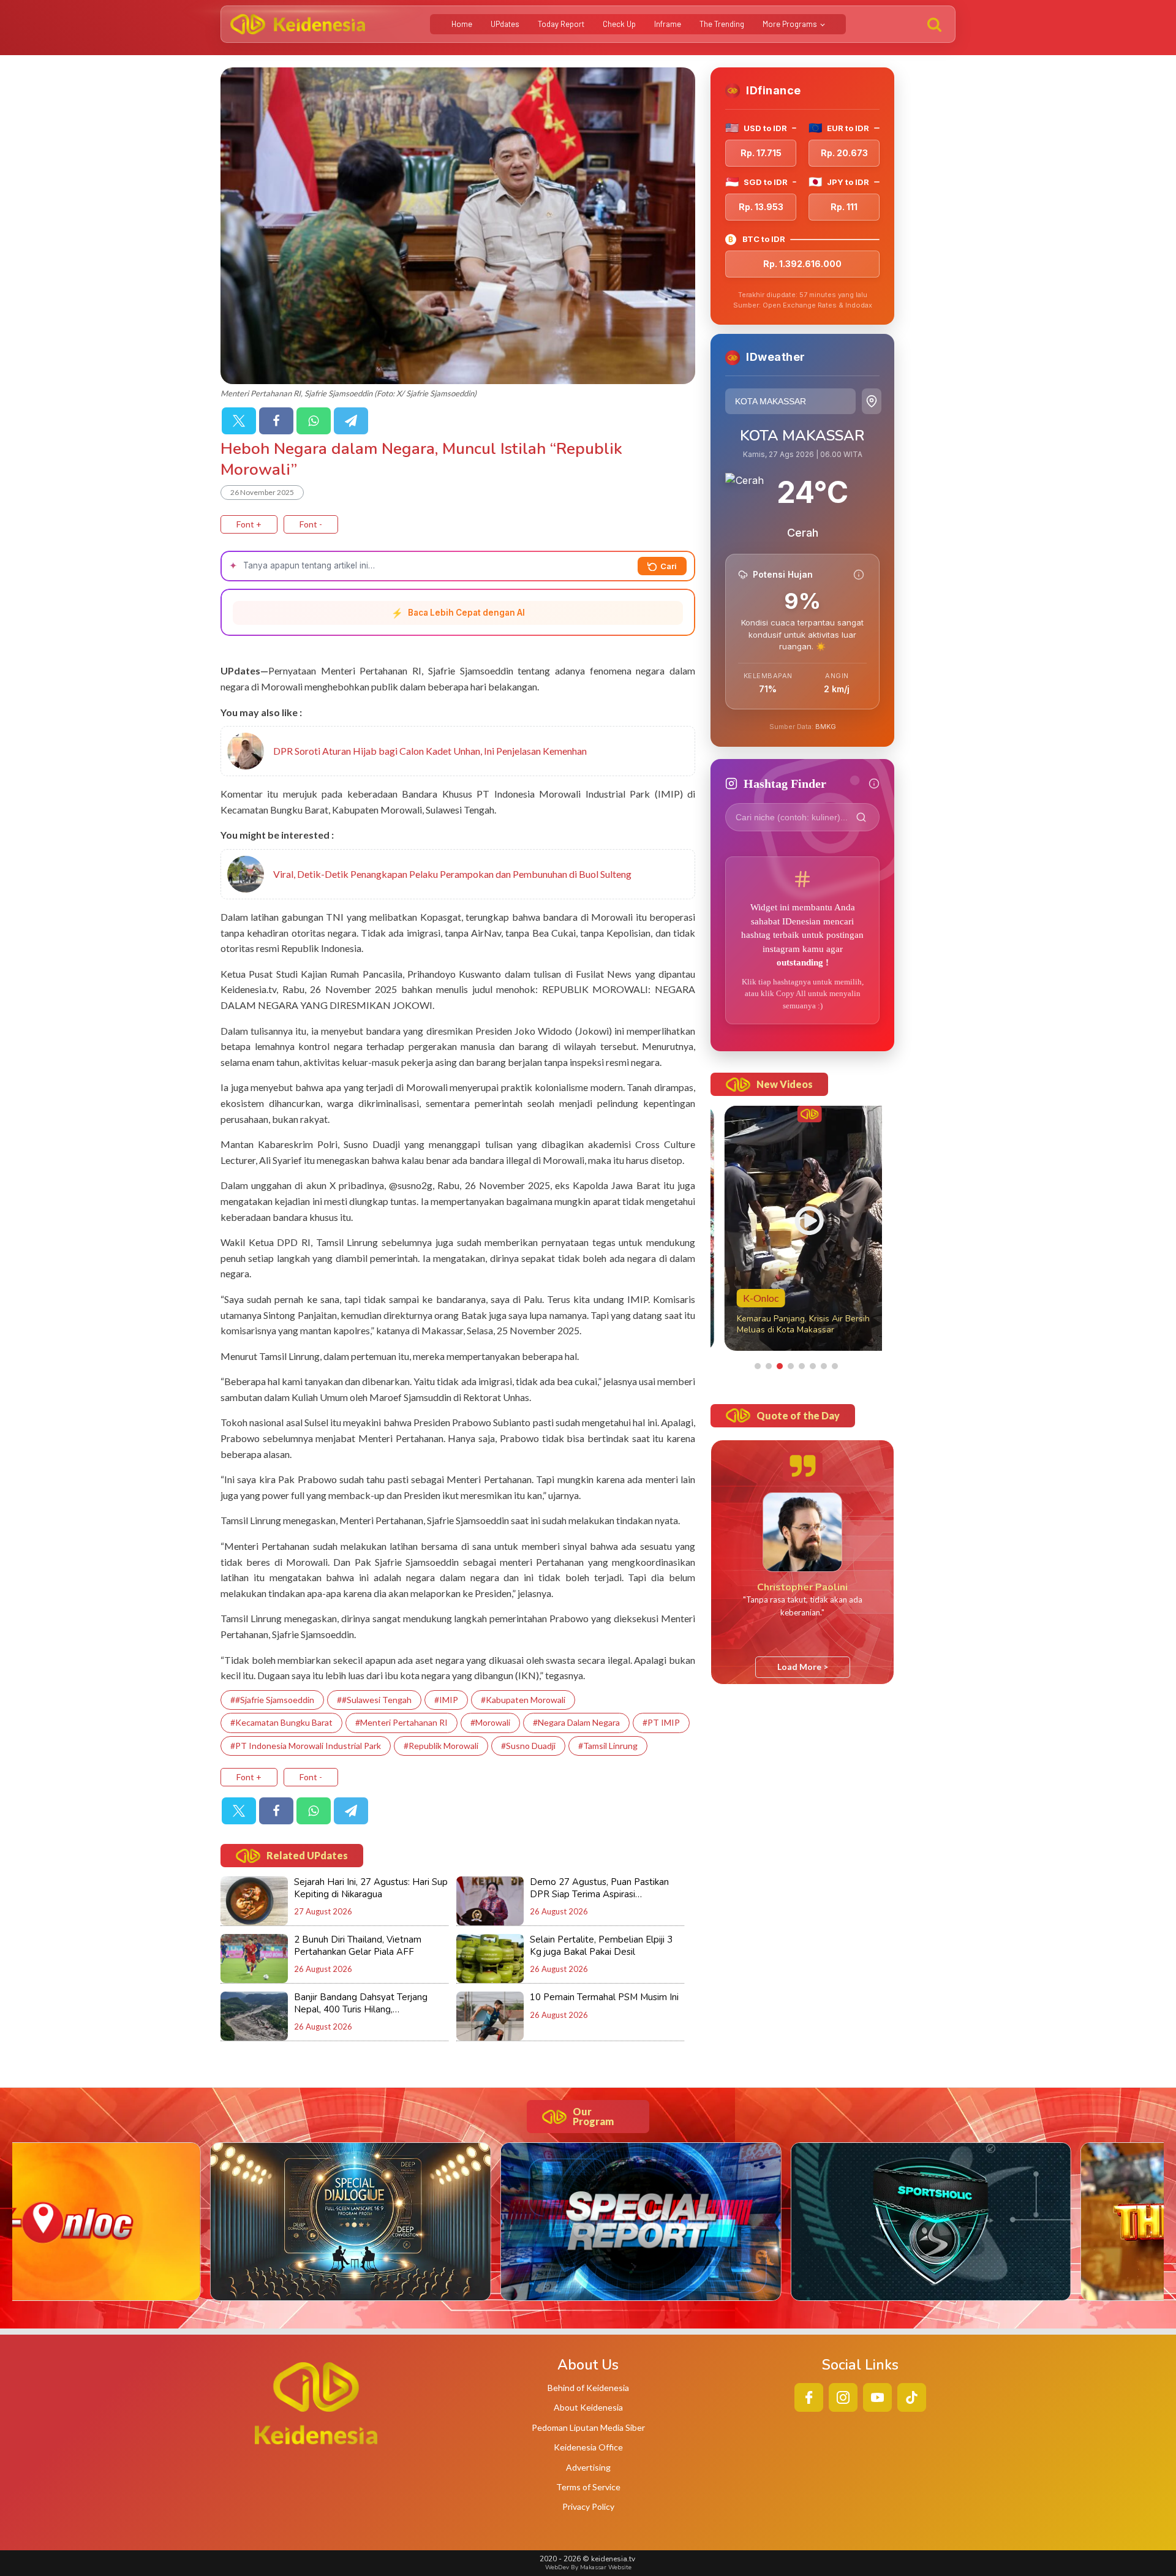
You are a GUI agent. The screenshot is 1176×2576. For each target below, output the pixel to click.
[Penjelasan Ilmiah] (859, 575)
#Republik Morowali (441, 1746)
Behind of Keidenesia (588, 2388)
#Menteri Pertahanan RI (401, 1722)
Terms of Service (588, 2487)
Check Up (619, 24)
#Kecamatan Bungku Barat (281, 1722)
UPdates (505, 24)
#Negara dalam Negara (576, 1722)
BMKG (826, 727)
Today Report (561, 24)
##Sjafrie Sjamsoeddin (272, 1700)
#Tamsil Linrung (608, 1746)
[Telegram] (351, 421)
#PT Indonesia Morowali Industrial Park (306, 1746)
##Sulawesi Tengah (374, 1700)
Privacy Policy (588, 2506)
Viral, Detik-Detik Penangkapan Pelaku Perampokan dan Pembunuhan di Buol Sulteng (452, 874)
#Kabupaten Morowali (523, 1700)
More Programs (790, 24)
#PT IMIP (661, 1722)
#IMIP (446, 1700)
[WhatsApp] (314, 421)
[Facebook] (276, 421)
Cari (669, 566)
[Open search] (934, 24)
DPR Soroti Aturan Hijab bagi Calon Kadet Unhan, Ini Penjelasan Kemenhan (430, 751)
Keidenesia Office (588, 2447)
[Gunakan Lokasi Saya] (872, 401)
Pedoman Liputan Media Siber (588, 2427)
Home (462, 24)
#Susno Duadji (528, 1746)
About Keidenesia (588, 2407)
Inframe (668, 24)
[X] (239, 421)
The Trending (722, 24)
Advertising (588, 2467)
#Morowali (490, 1722)
